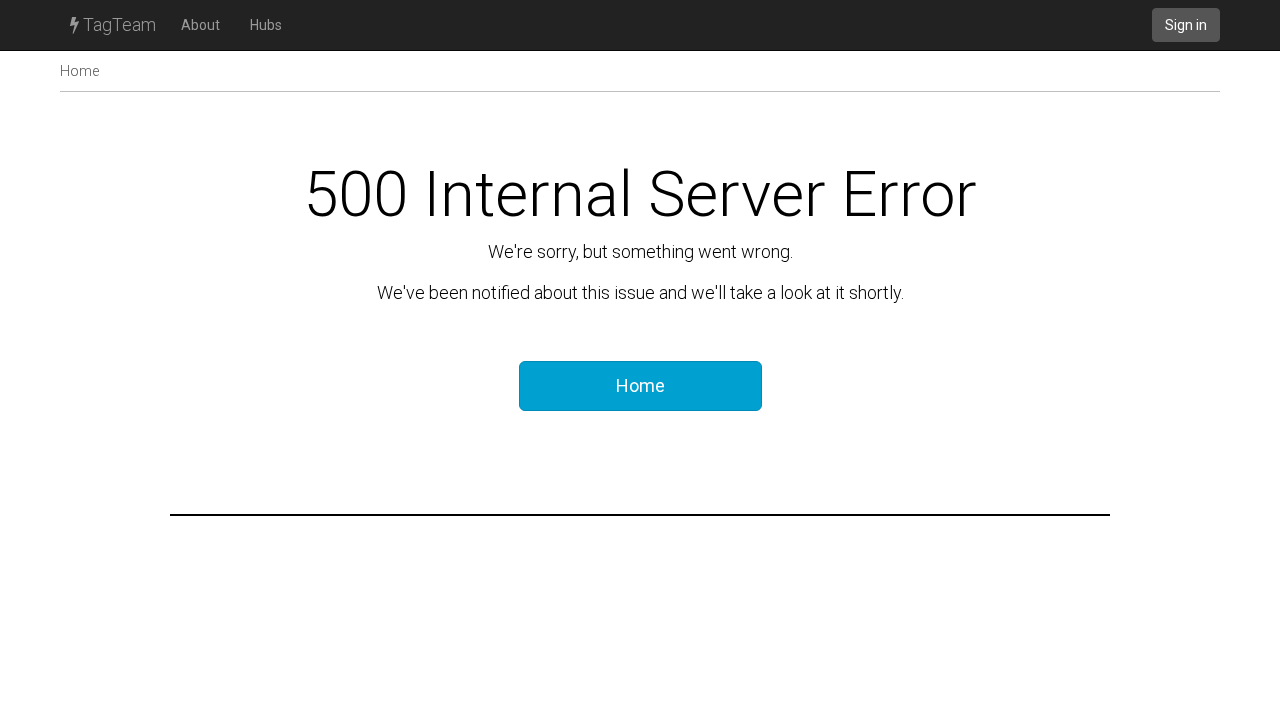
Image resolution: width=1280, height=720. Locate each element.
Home (79, 71)
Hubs (266, 25)
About (200, 25)
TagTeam (117, 24)
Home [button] (640, 385)
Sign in (1186, 25)
